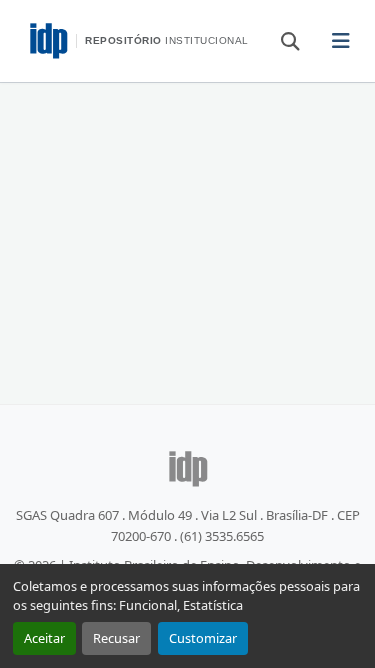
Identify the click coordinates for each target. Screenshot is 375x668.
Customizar (203, 638)
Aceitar (44, 638)
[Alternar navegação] (341, 41)
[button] (281, 40)
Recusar (116, 638)
